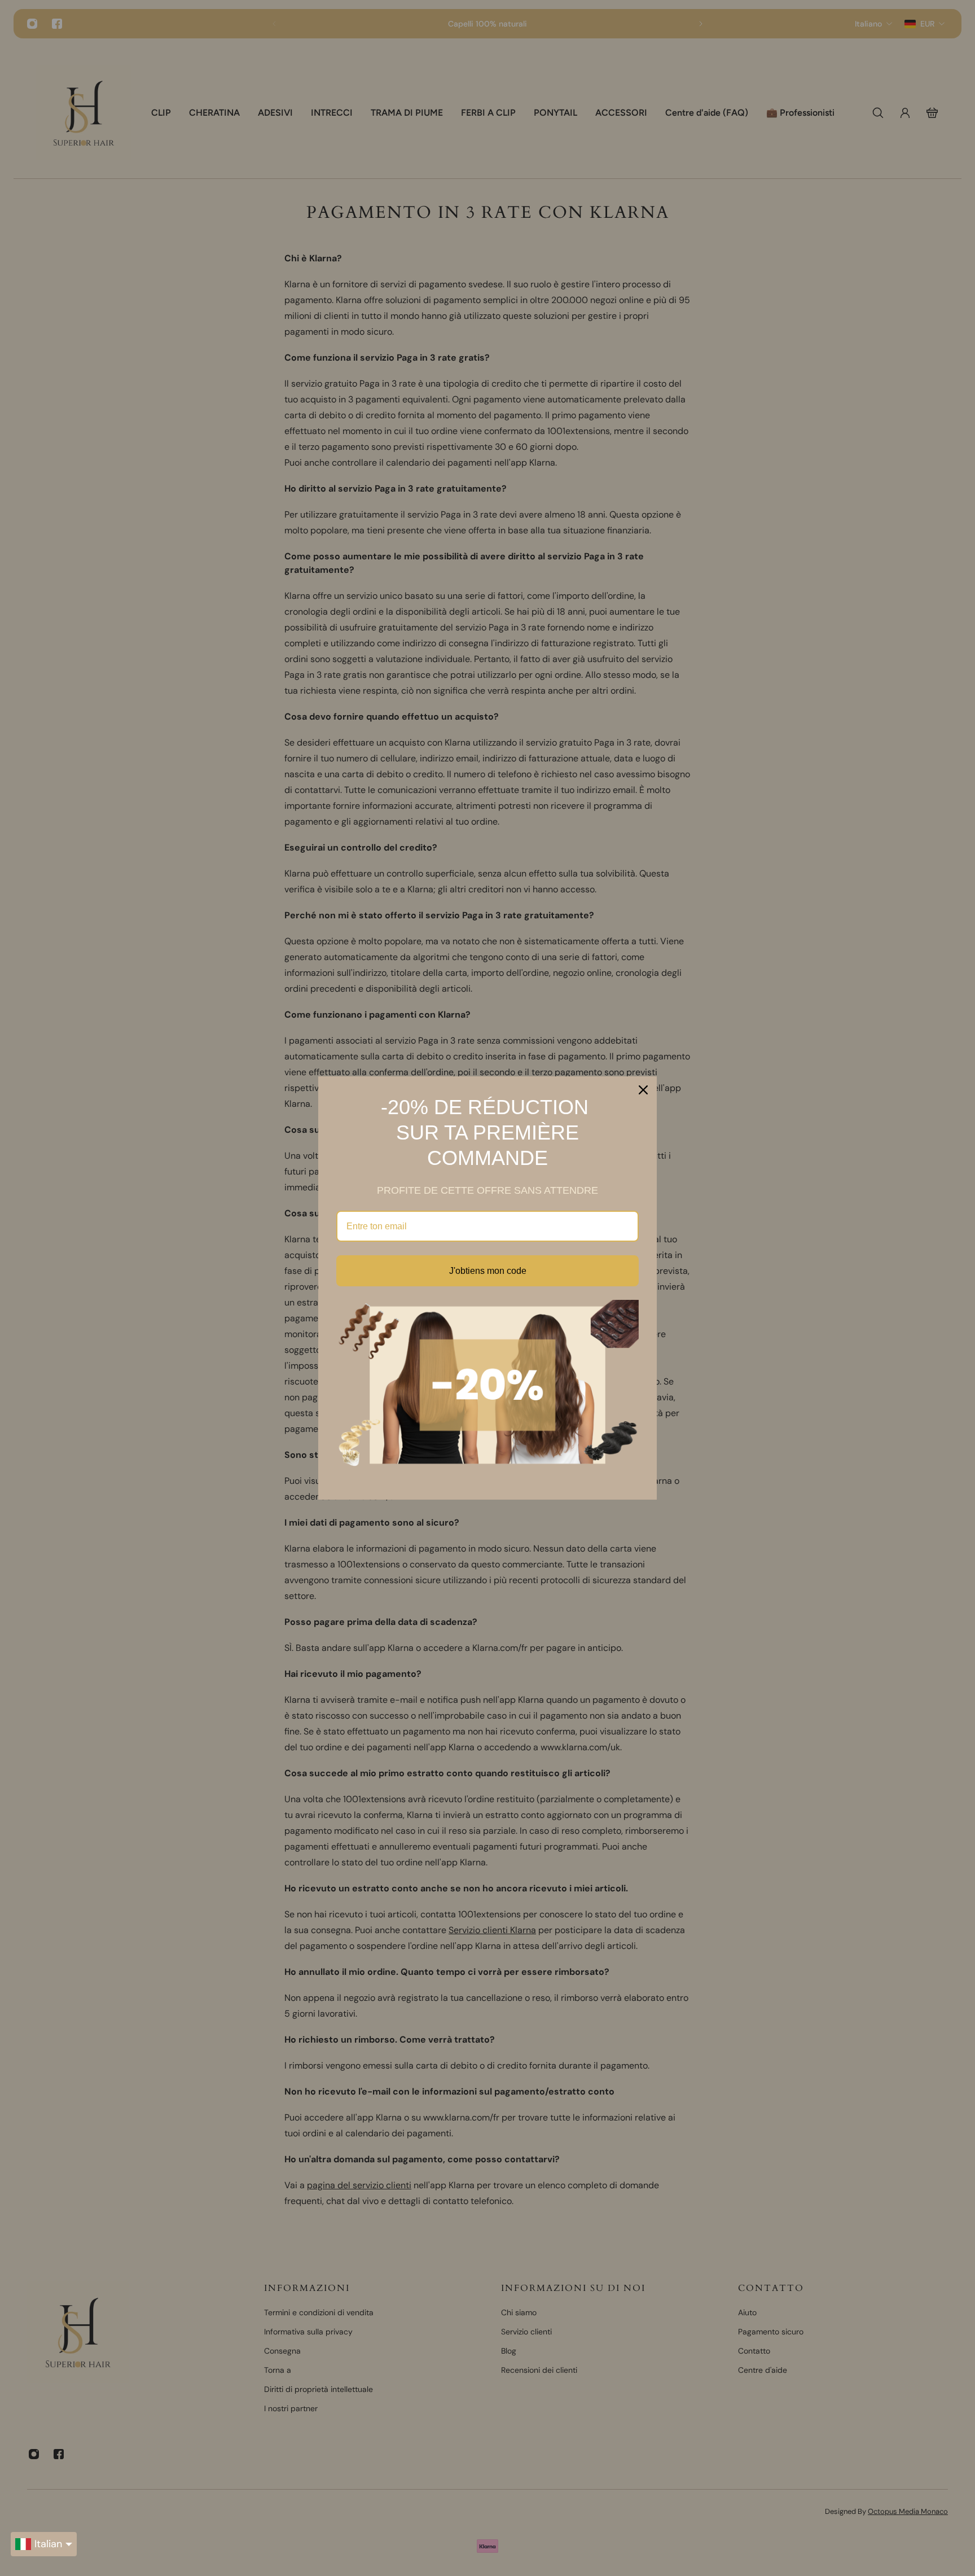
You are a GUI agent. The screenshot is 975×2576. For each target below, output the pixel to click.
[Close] (643, 1090)
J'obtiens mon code (488, 1271)
